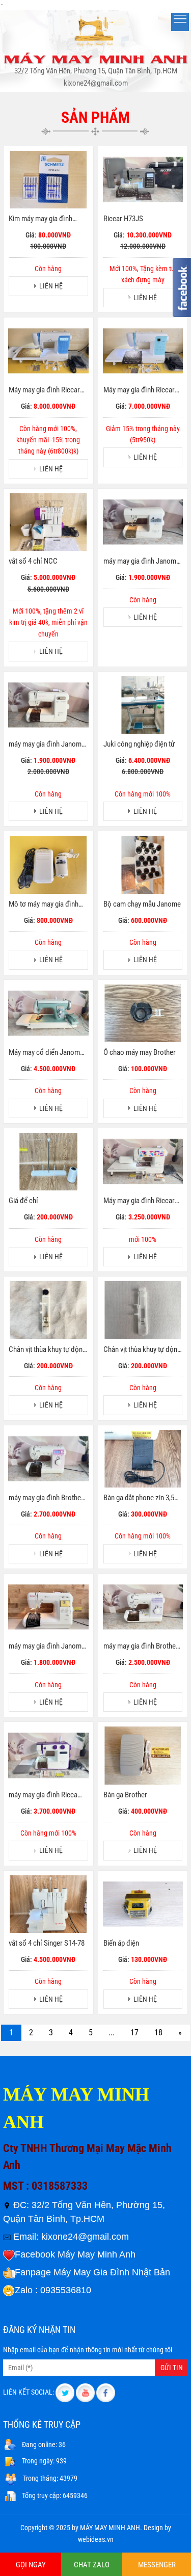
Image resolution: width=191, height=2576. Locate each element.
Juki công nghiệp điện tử (139, 744)
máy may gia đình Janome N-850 (47, 1646)
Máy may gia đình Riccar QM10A (139, 1201)
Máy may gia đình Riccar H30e (139, 390)
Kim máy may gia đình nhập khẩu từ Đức (40, 219)
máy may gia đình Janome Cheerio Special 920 (47, 745)
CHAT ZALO (92, 2565)
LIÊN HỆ (51, 286)
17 (134, 2033)
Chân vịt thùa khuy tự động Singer (142, 1350)
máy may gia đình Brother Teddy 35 (141, 1646)
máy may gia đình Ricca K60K (43, 1795)
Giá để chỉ (23, 1201)
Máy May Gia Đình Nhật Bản (112, 2272)
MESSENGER (157, 2565)
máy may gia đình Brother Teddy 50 (46, 1498)
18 (158, 2033)
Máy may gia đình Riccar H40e (44, 390)
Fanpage (33, 2272)
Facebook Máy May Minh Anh (75, 2254)
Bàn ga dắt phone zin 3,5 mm (139, 1498)
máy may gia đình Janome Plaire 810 (142, 562)
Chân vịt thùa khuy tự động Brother (47, 1350)
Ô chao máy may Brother (140, 1052)
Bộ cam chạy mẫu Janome (142, 904)
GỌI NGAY (31, 2565)
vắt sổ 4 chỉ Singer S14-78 (47, 1943)
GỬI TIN (172, 2368)
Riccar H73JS (123, 219)
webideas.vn (96, 2539)
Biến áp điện (121, 1943)
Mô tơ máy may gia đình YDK (44, 905)
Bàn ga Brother (125, 1795)
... (112, 2033)
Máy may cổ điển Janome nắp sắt (46, 1053)
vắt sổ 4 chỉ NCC (33, 561)
